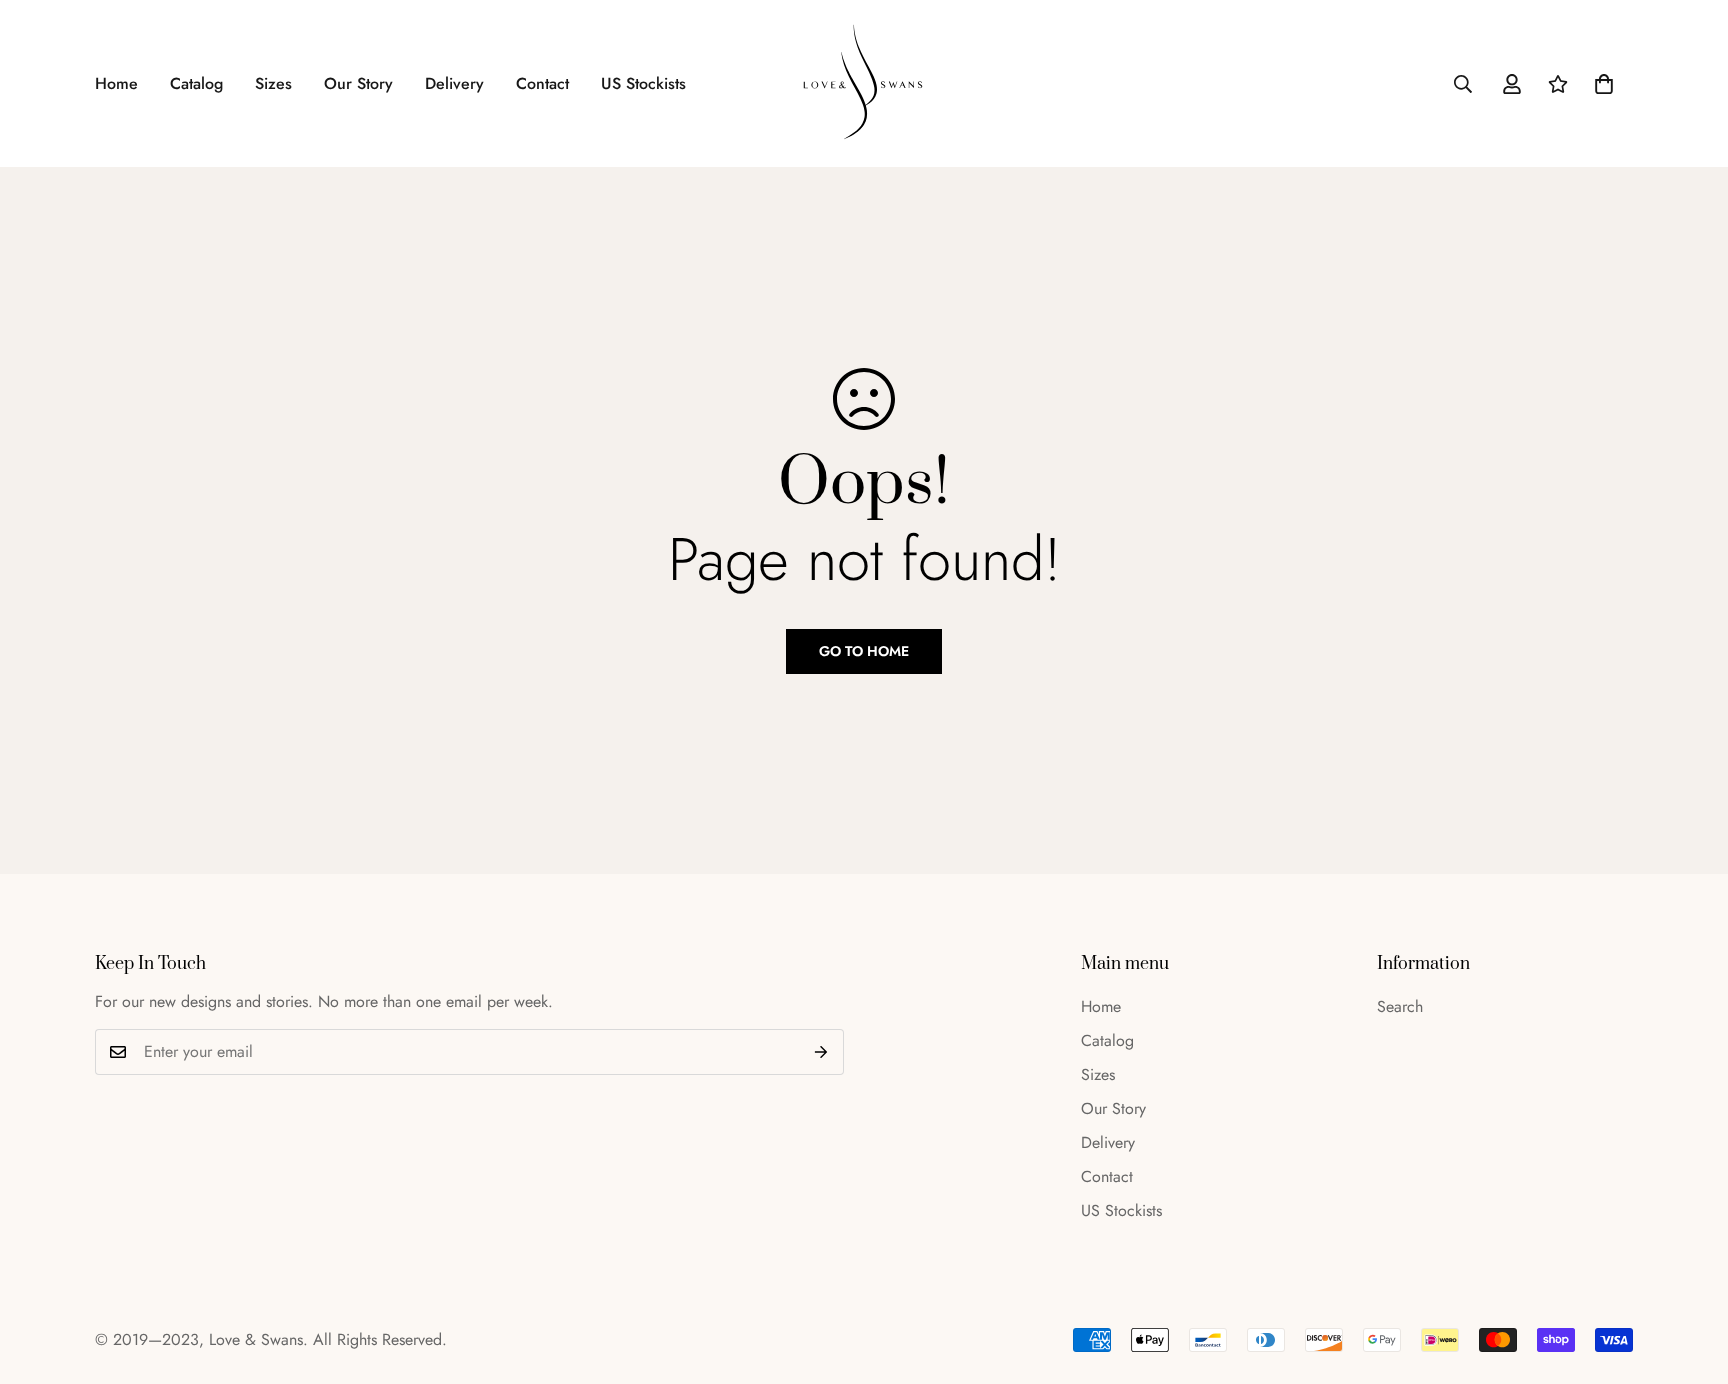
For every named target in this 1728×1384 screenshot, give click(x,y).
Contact (542, 83)
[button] (1604, 84)
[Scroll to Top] (1689, 1275)
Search (1400, 1006)
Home (116, 83)
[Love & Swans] (863, 83)
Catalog (196, 83)
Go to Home (864, 651)
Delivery (454, 83)
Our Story (358, 83)
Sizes (273, 83)
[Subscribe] (821, 1052)
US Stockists (643, 83)
